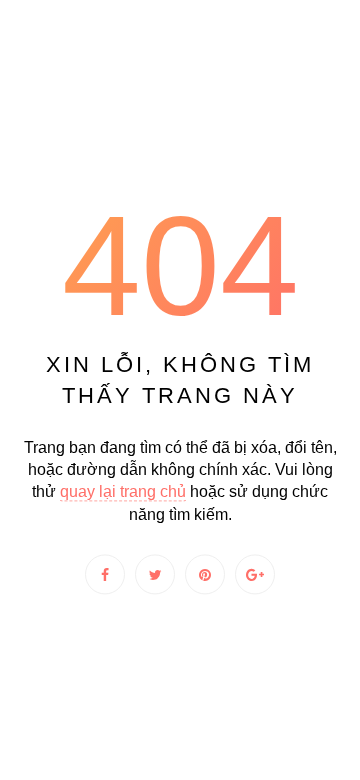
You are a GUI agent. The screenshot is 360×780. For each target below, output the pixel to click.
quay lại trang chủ (123, 492)
